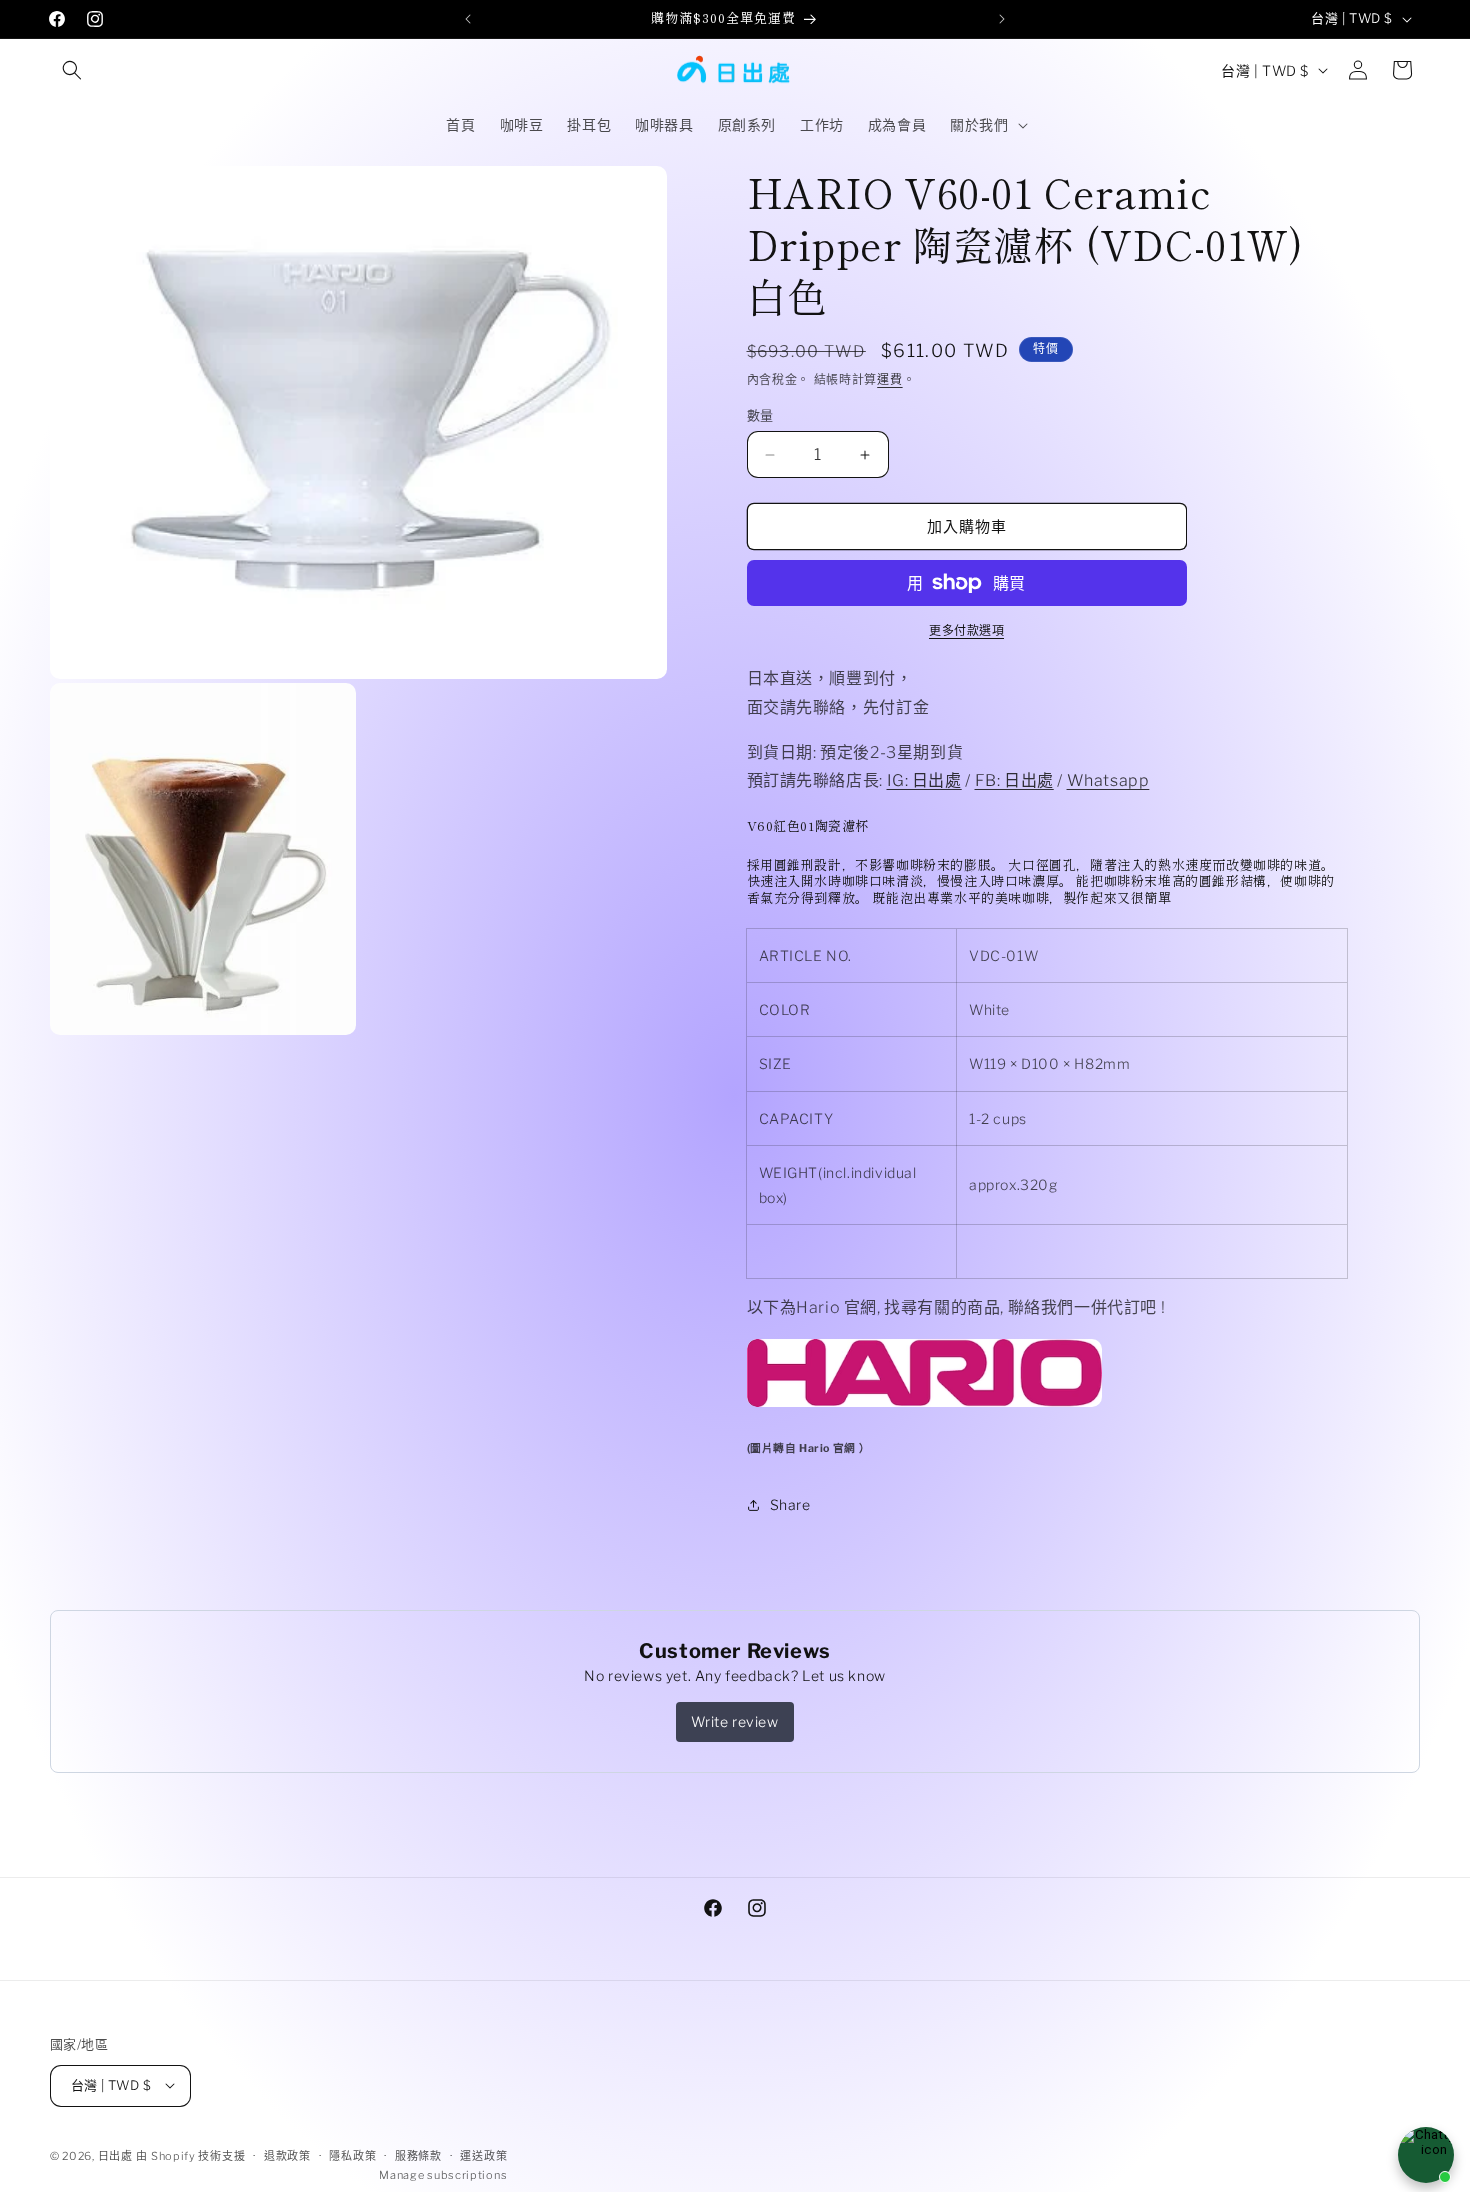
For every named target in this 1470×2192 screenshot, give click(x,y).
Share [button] (790, 1504)
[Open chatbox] (1426, 2155)
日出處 (115, 2155)
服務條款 (418, 2155)
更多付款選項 (966, 630)
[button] (72, 70)
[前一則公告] (468, 19)
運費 (889, 379)
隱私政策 (352, 2155)
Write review (734, 1721)
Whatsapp (1108, 780)
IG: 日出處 (924, 780)
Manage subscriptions (443, 2175)
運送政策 (483, 2155)
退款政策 (287, 2155)
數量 (760, 415)
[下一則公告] (1002, 19)
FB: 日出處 (1014, 780)
